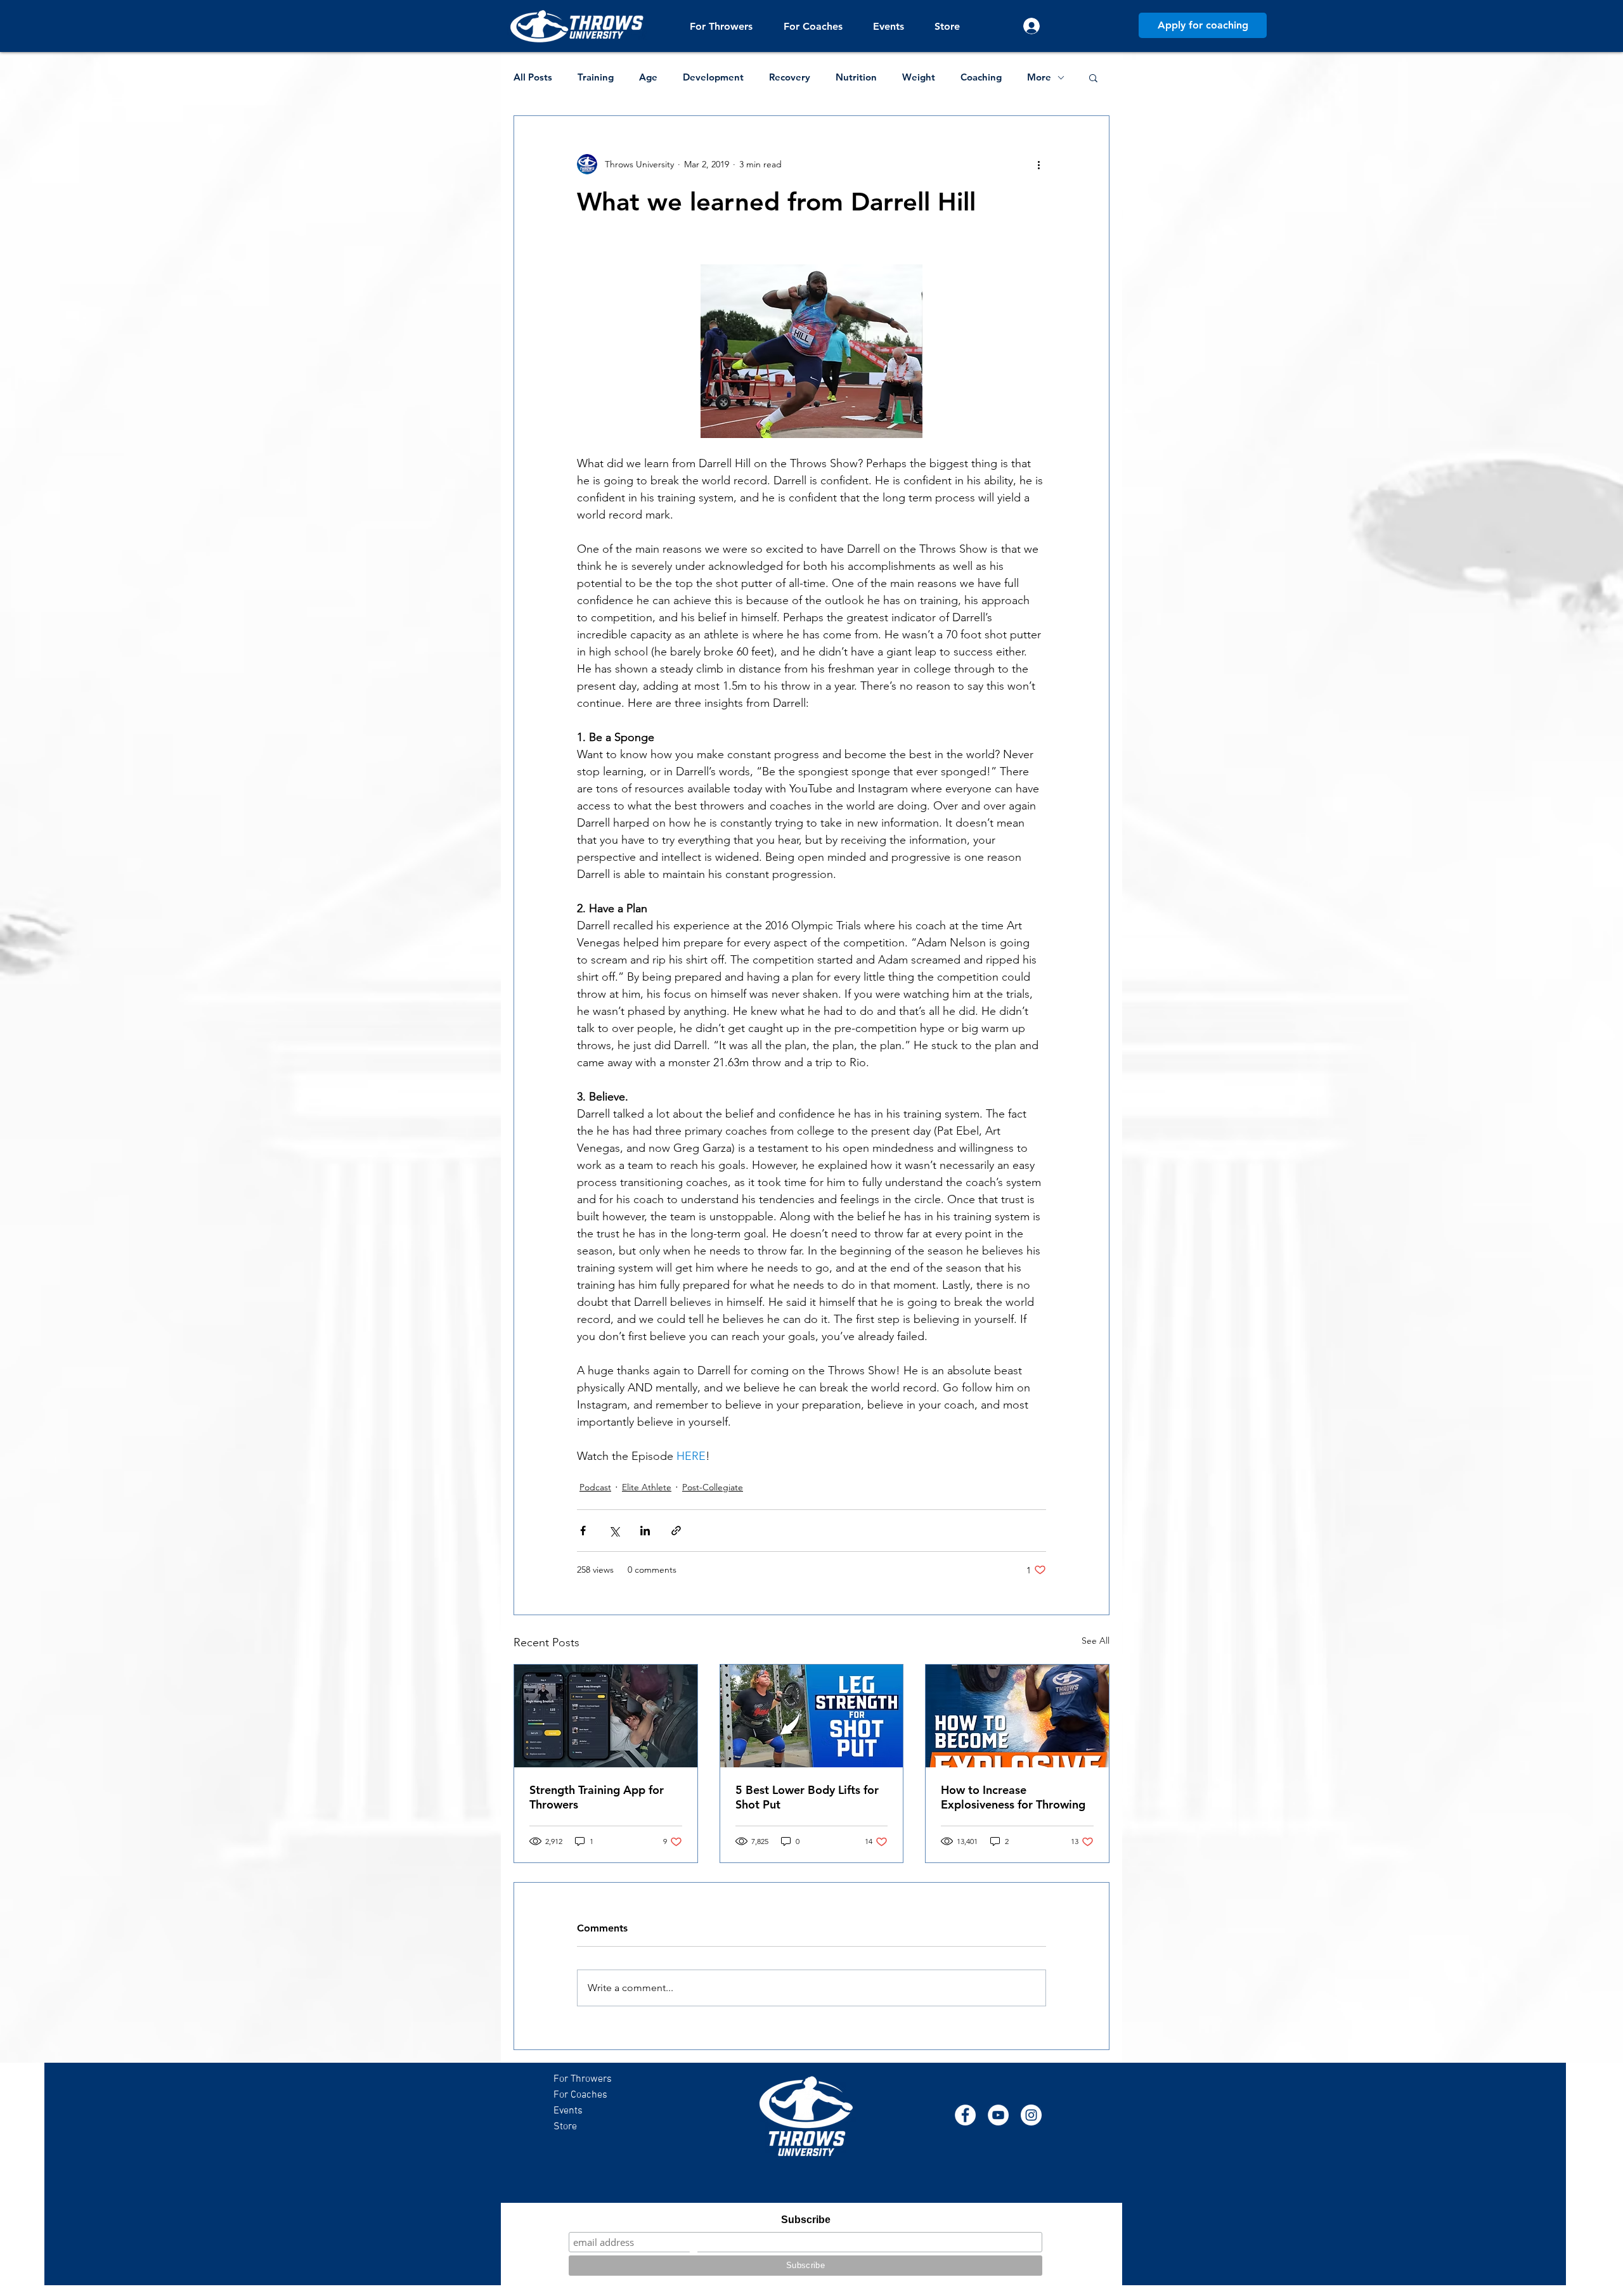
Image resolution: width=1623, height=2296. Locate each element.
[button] (721, 26)
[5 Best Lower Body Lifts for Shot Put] (812, 1716)
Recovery (790, 77)
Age (648, 77)
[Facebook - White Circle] (965, 2115)
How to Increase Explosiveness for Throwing (1013, 1797)
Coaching (981, 77)
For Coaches (580, 2095)
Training (596, 77)
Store (565, 2127)
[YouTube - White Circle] (998, 2115)
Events (568, 2111)
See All (1096, 1641)
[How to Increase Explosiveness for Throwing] (1017, 1716)
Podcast (595, 1487)
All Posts (533, 77)
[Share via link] (676, 1531)
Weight (919, 77)
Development (713, 77)
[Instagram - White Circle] (1031, 2115)
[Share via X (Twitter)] (614, 1531)
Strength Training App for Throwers (597, 1797)
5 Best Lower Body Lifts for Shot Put (807, 1797)
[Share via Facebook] (583, 1531)
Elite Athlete (647, 1487)
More (1039, 77)
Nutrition (856, 77)
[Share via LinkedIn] (645, 1531)
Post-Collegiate (713, 1487)
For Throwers (583, 2079)
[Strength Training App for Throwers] (606, 1716)
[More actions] (1038, 164)
